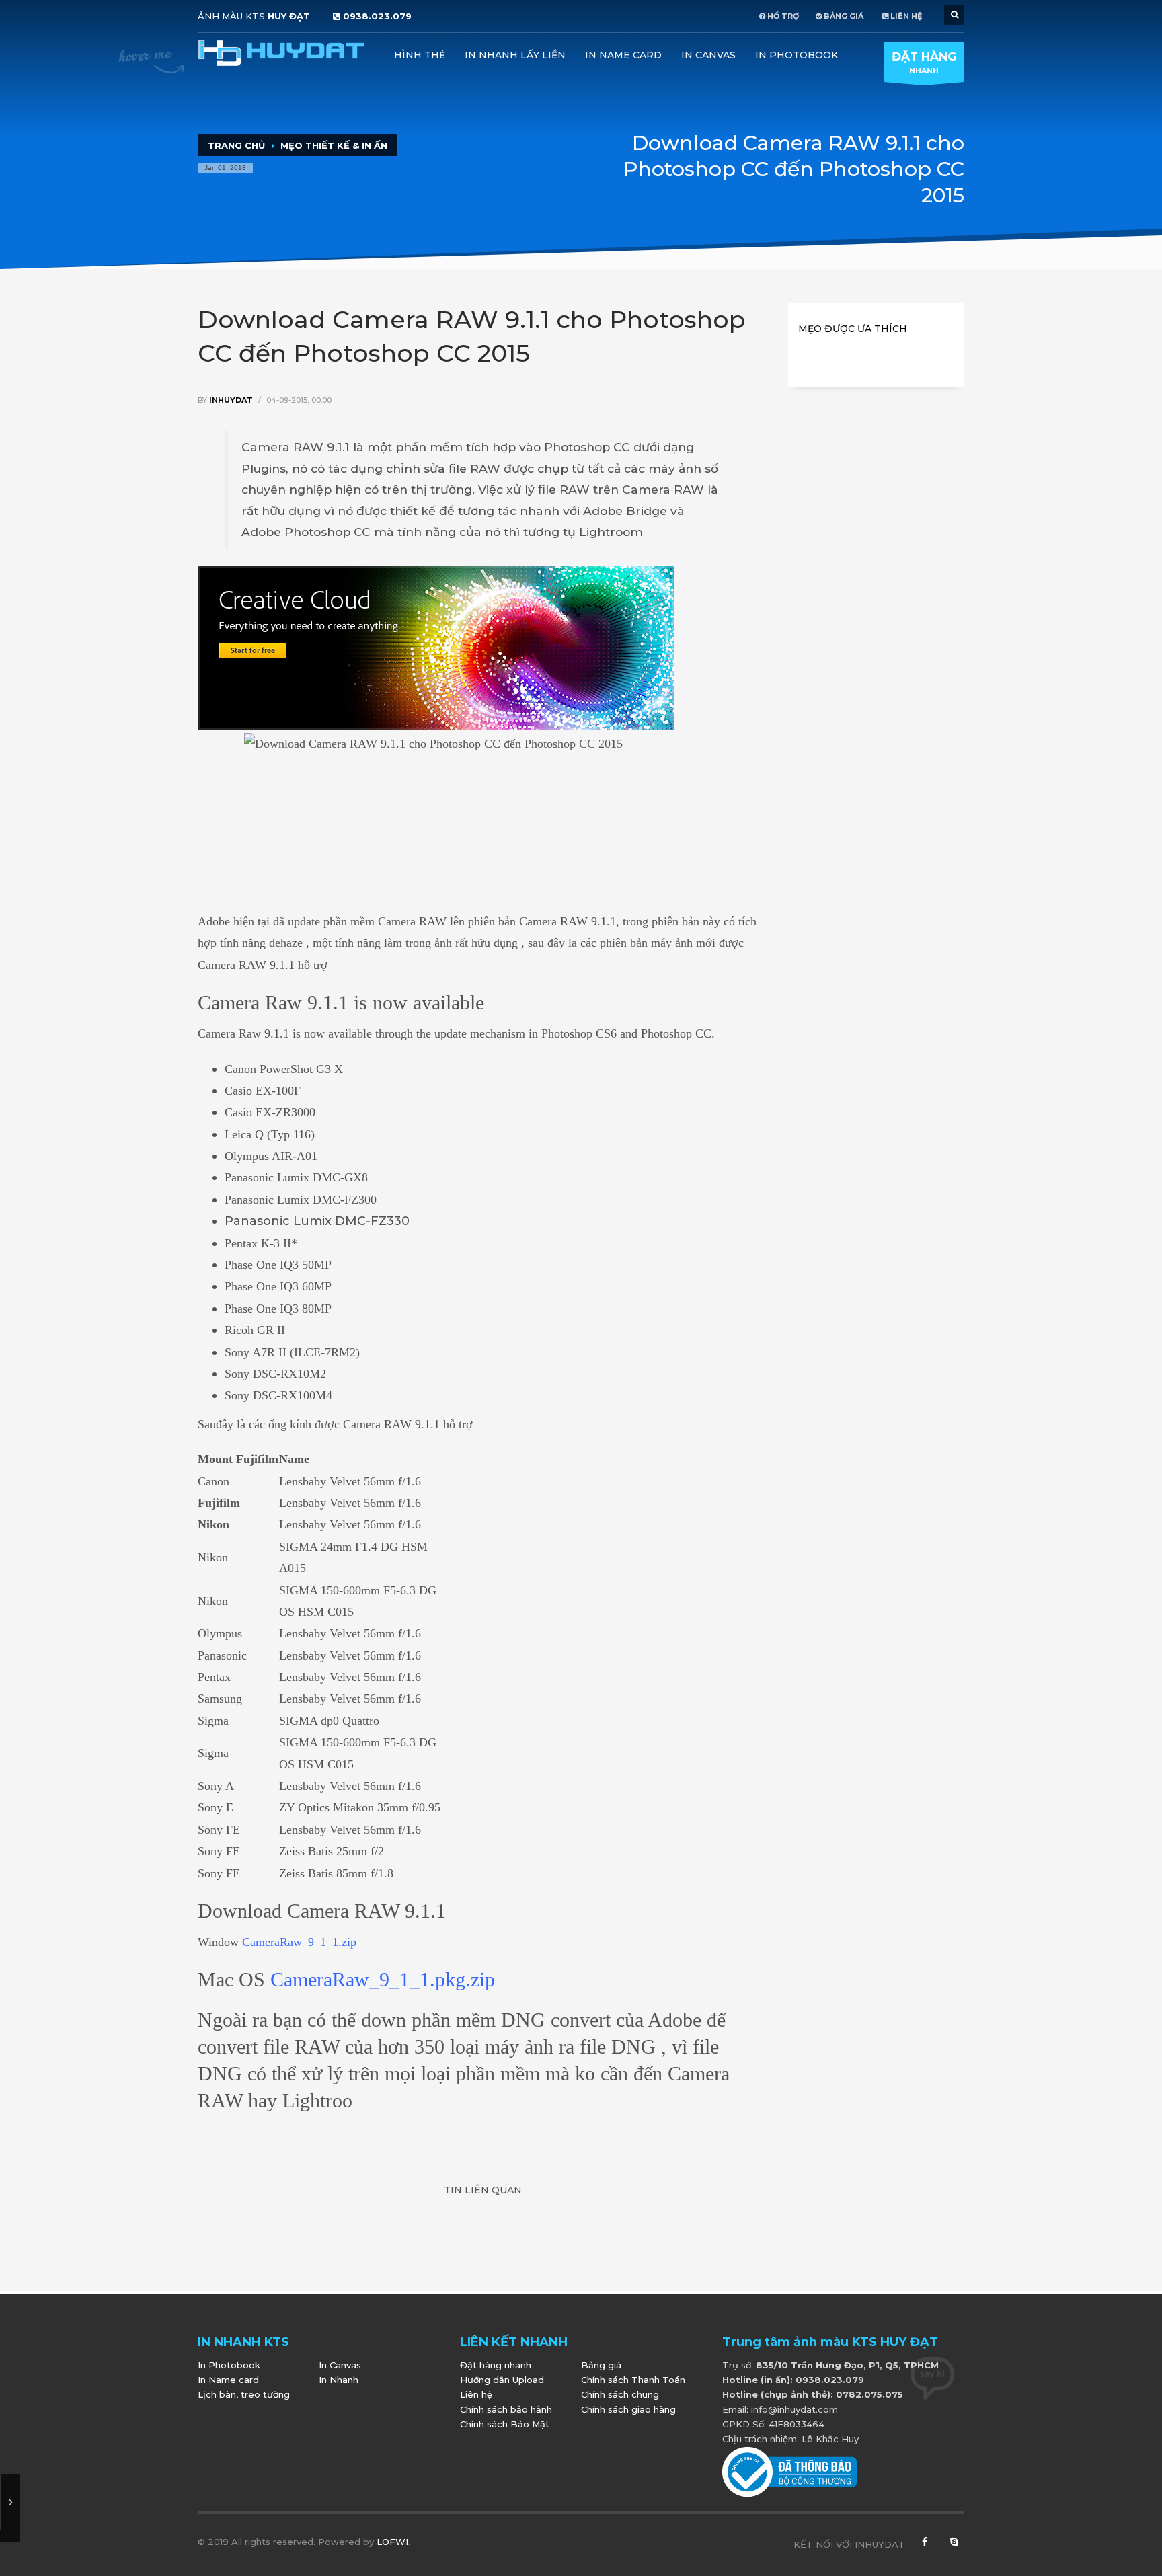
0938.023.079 (377, 16)
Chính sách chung (620, 2394)
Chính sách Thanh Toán (633, 2380)
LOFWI (392, 2542)
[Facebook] (925, 2544)
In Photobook (797, 55)
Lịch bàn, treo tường (244, 2394)
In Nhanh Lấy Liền (515, 55)
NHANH (924, 63)
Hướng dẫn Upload (502, 2380)
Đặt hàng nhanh (496, 2365)
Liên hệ (476, 2394)
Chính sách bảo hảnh (506, 2409)
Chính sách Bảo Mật (505, 2424)
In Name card (623, 55)
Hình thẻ (420, 55)
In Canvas (708, 55)
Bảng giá (601, 2365)
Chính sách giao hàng (628, 2409)
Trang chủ (236, 145)
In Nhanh (339, 2380)
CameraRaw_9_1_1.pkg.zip (383, 1979)
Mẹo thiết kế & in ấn (334, 145)
